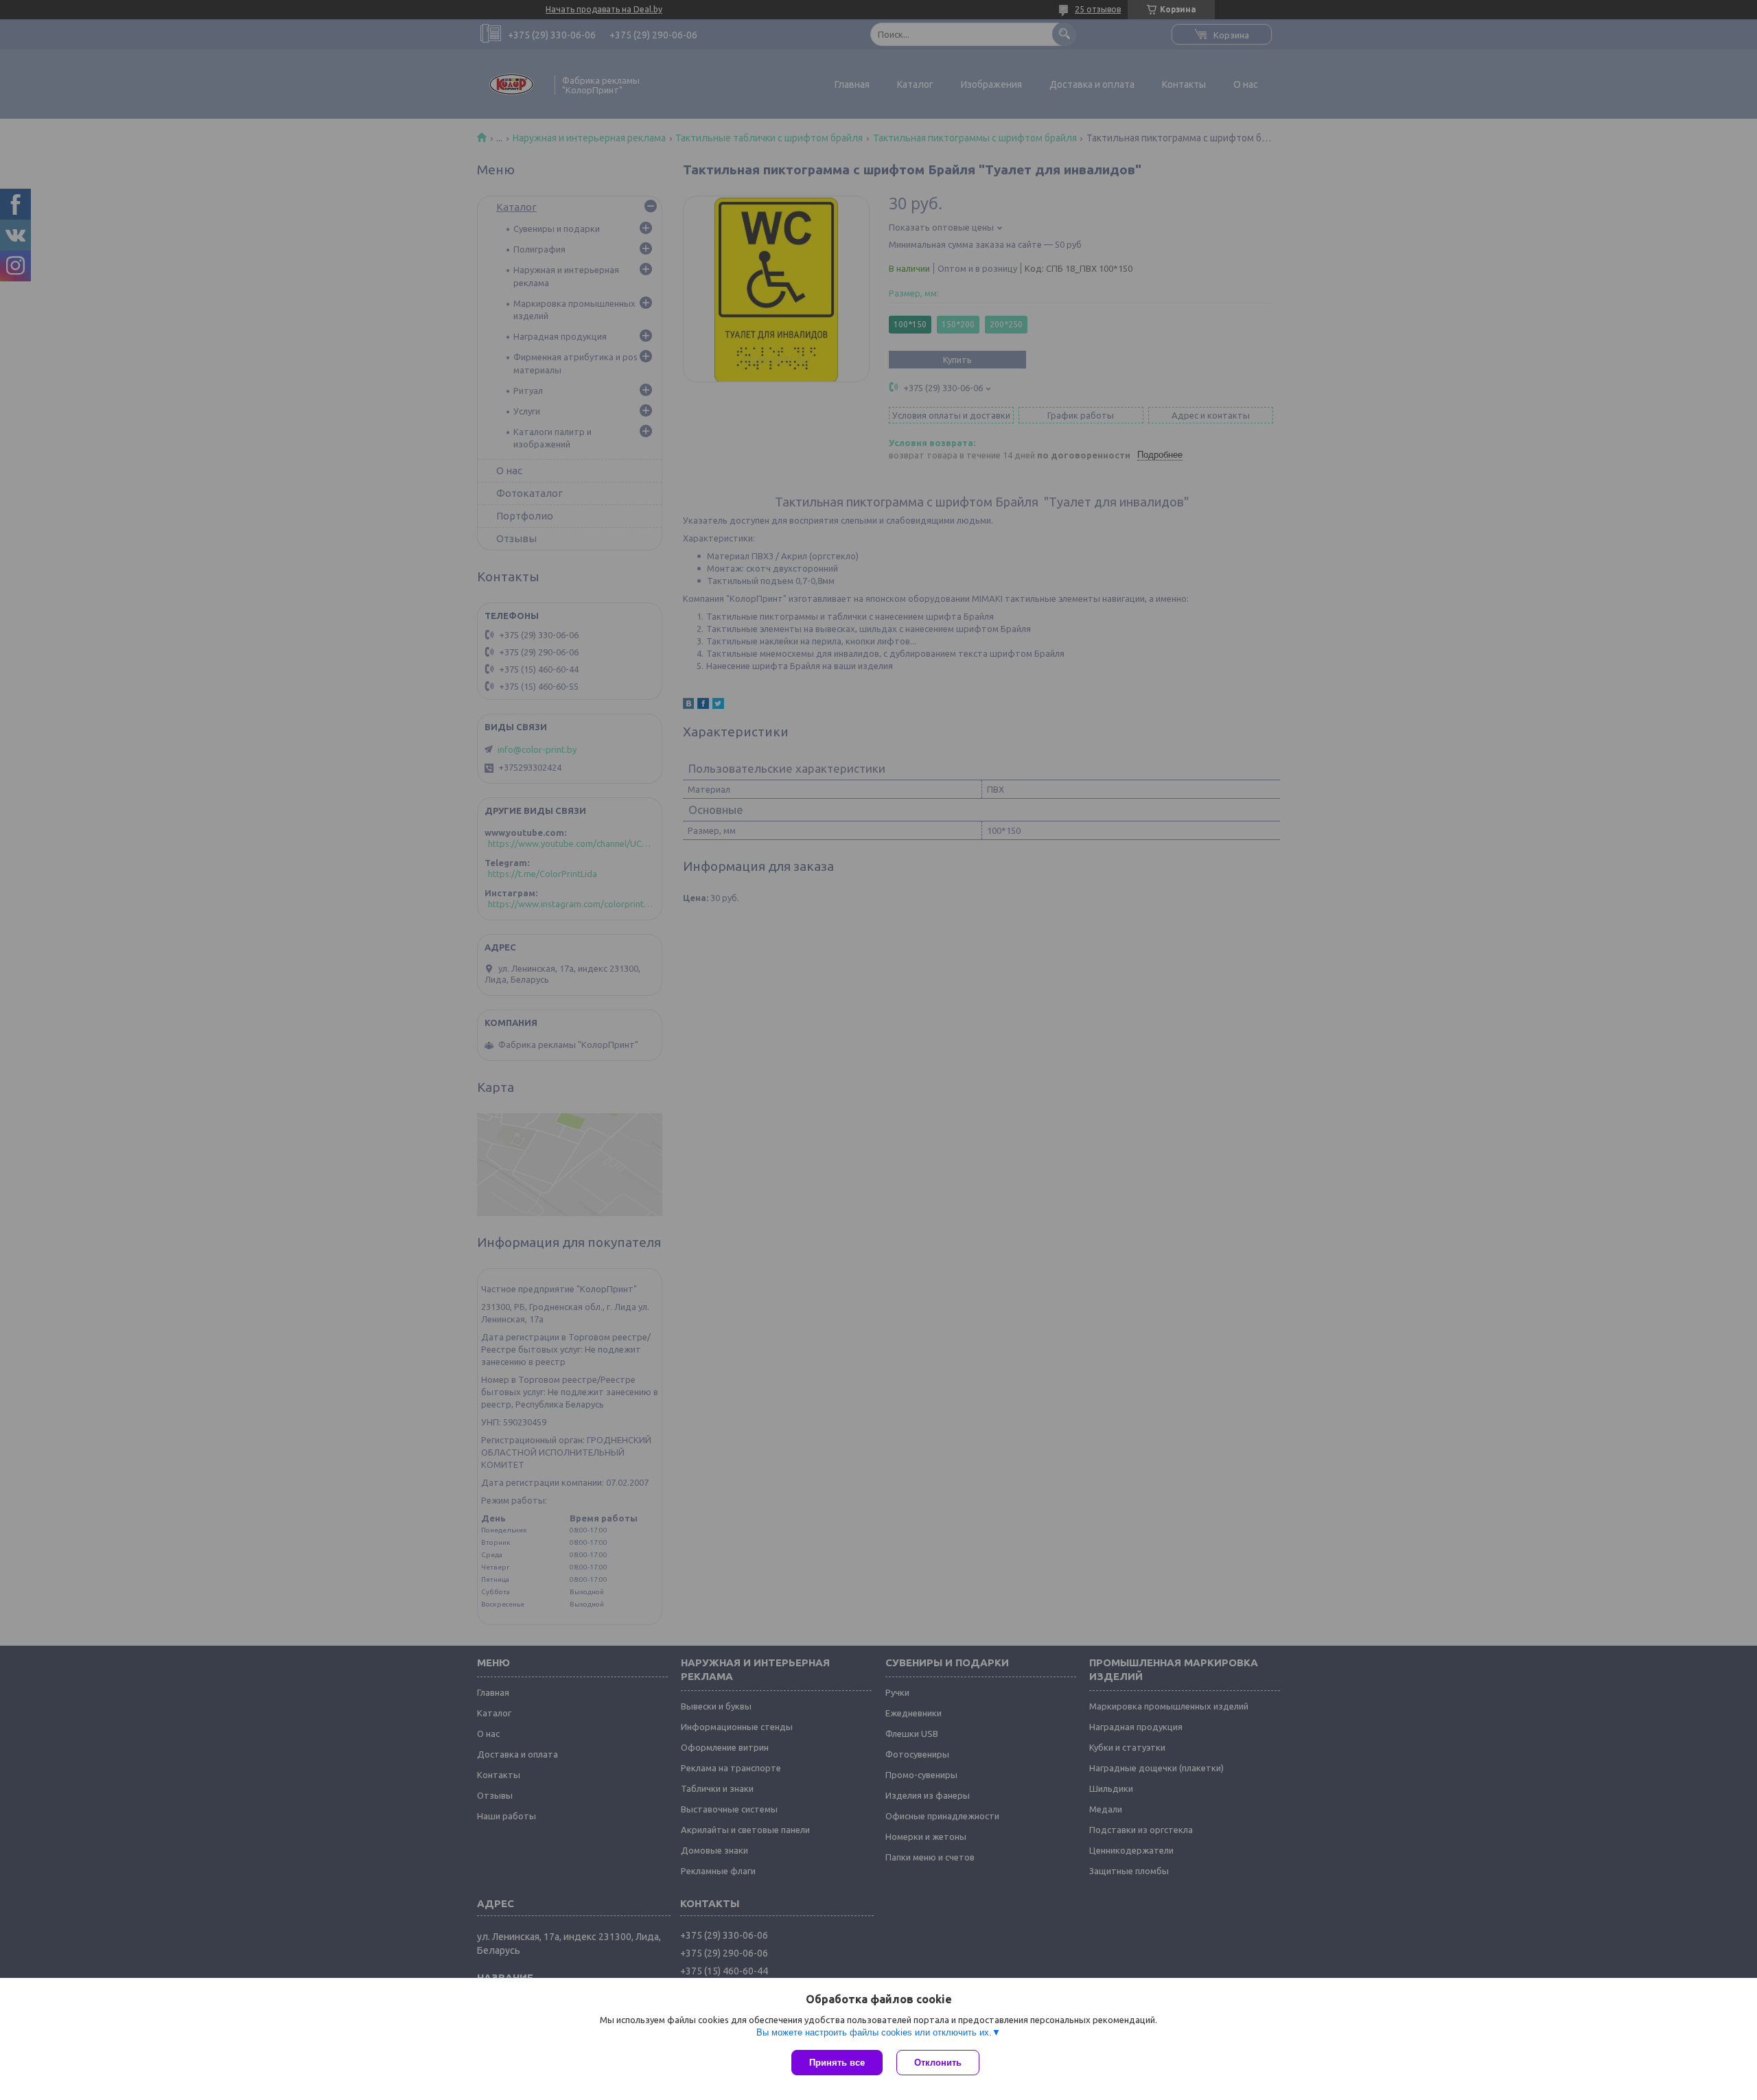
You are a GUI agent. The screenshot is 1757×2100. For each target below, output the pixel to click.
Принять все (837, 2063)
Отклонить (938, 2063)
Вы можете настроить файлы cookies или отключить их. (874, 2032)
